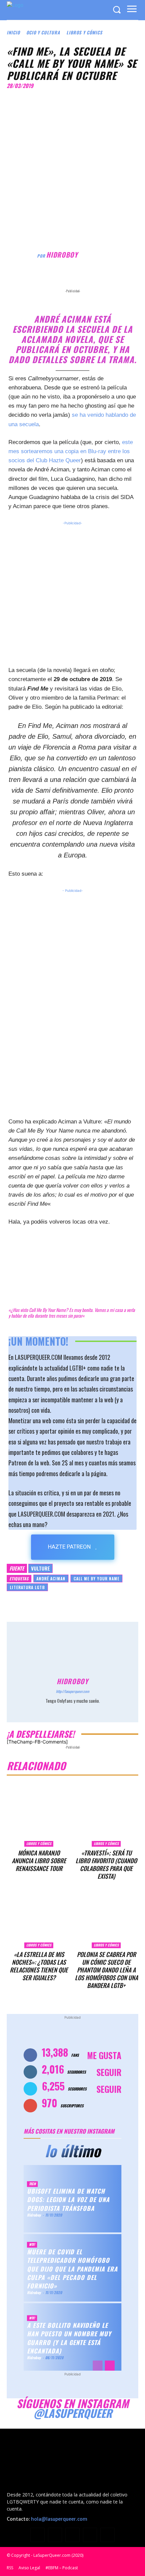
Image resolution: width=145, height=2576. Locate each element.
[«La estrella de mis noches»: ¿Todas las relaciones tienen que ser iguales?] (39, 1916)
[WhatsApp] (98, 280)
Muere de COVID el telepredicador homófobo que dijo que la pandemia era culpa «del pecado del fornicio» (72, 2269)
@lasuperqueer (73, 2413)
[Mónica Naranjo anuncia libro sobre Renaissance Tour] (39, 1815)
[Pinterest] (83, 280)
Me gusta (104, 2055)
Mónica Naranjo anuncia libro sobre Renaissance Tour (39, 1861)
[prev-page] (98, 2366)
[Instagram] (73, 1710)
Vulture (40, 1568)
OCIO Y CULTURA (43, 32)
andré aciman (51, 1578)
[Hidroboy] (22, 255)
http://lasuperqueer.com (72, 1691)
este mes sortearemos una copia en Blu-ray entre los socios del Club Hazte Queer (71, 451)
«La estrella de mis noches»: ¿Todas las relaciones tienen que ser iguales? (39, 1966)
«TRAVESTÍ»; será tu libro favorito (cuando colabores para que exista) (106, 1864)
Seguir (109, 2072)
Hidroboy (62, 255)
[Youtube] (108, 2535)
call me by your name (96, 1578)
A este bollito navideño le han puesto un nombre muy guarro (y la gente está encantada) (69, 2338)
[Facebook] (52, 280)
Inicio (13, 32)
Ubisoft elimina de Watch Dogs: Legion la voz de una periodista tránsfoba (68, 2199)
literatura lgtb (27, 1587)
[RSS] (72, 2535)
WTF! (32, 2244)
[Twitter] (67, 280)
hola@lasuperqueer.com (59, 2519)
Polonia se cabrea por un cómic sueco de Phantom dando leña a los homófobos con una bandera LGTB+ (106, 1970)
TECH (32, 2184)
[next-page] (110, 2366)
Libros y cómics (84, 32)
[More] (114, 280)
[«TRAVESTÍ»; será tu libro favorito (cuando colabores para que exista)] (106, 1815)
